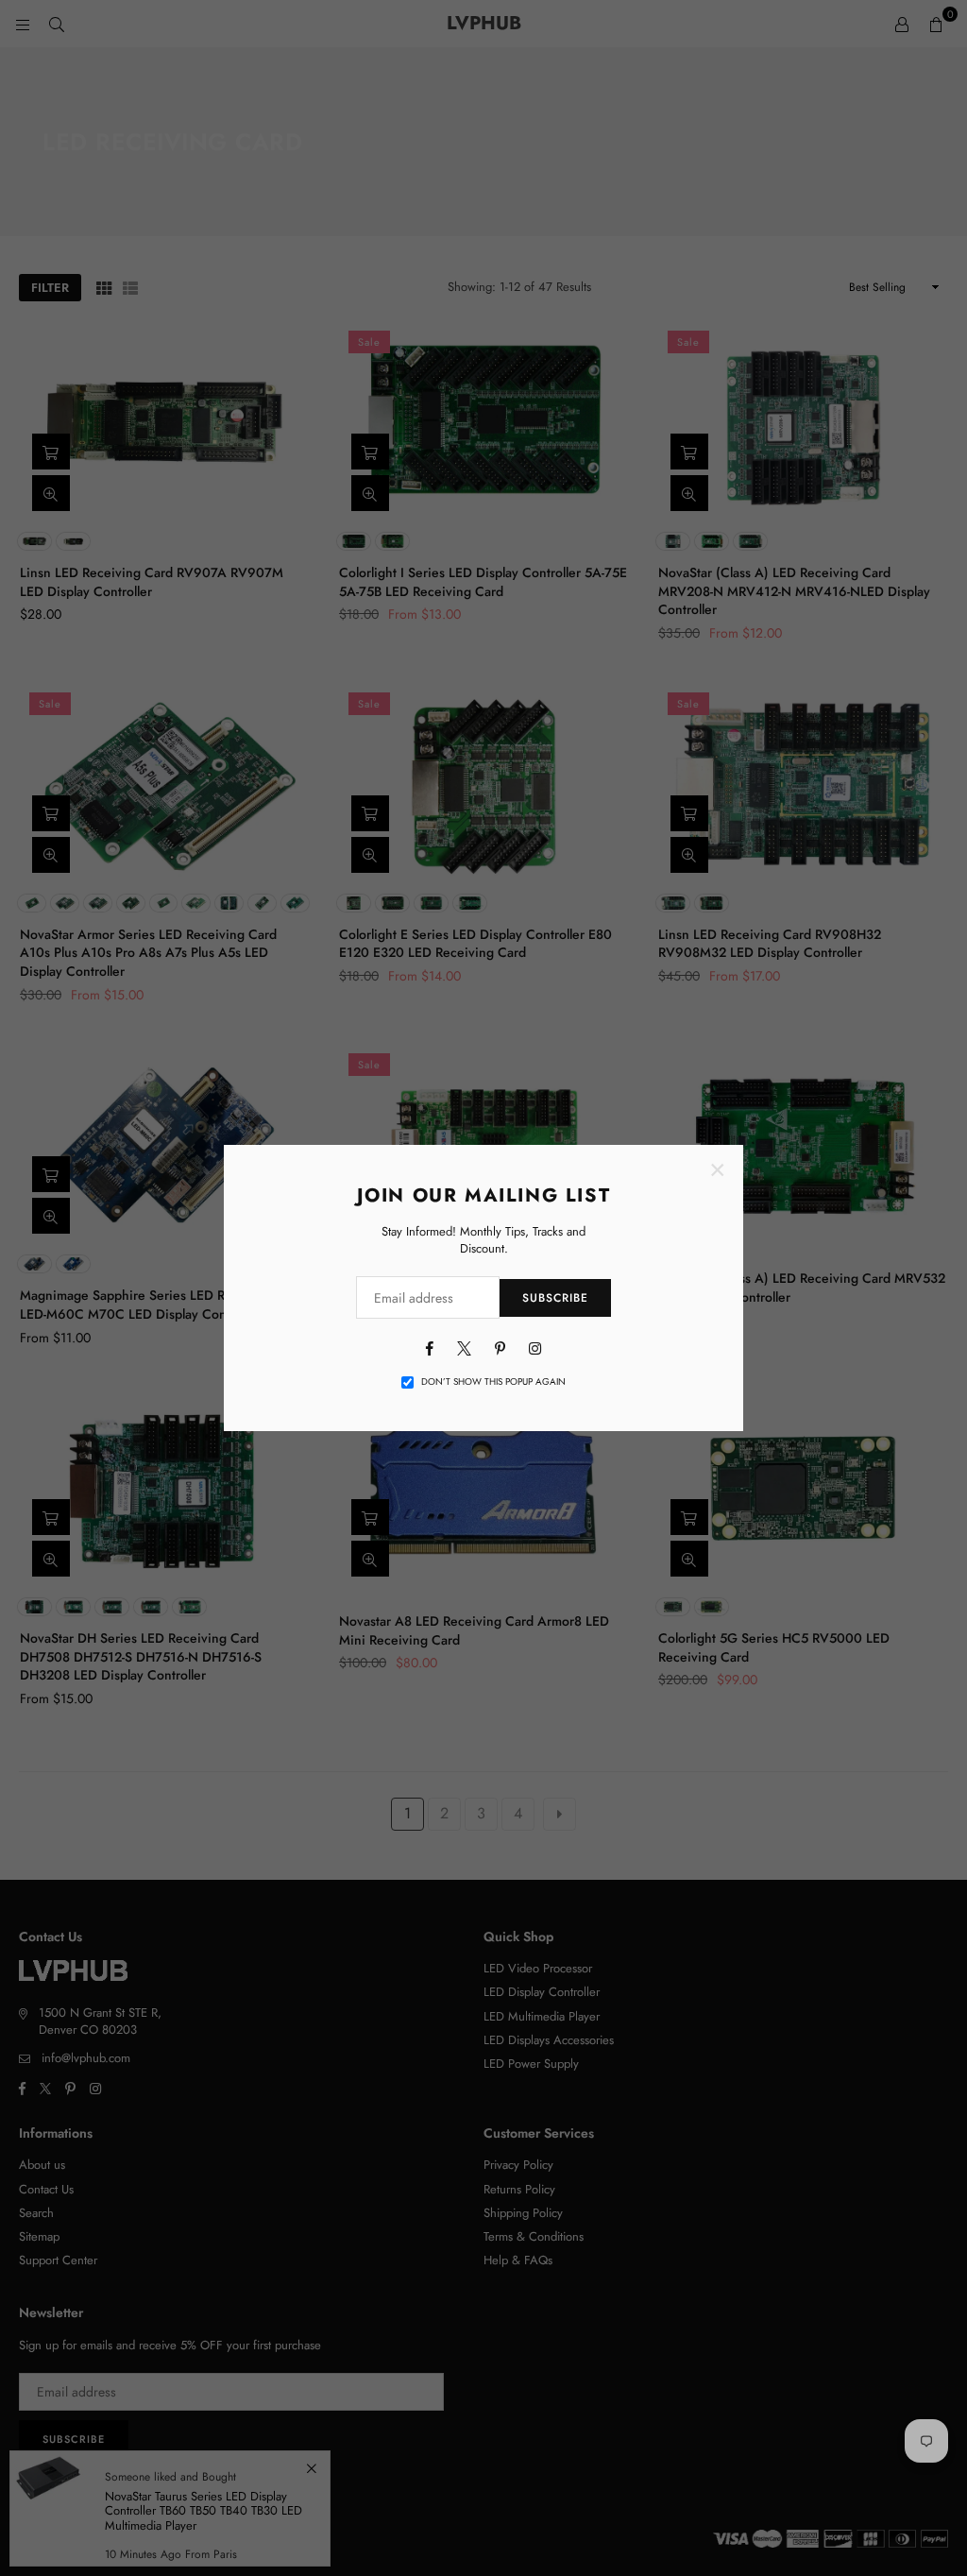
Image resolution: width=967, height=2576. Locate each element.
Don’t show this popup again (493, 1382)
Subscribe (555, 1298)
